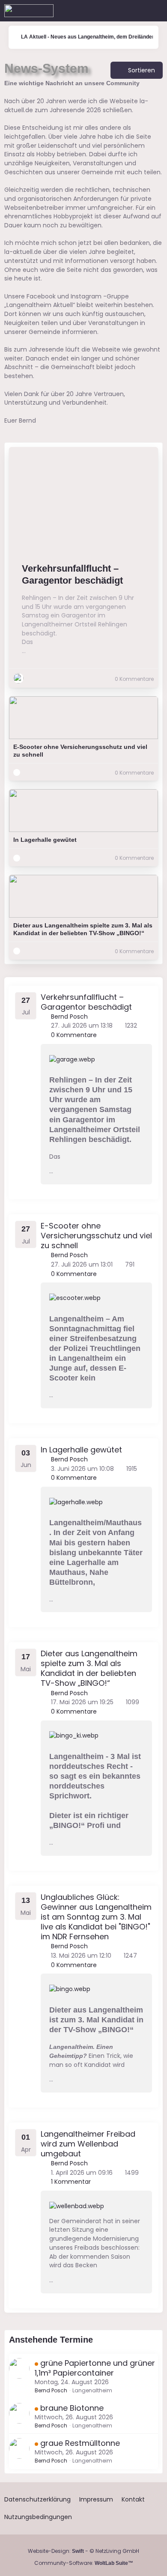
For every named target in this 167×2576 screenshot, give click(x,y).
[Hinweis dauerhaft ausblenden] (158, 84)
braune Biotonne (72, 2408)
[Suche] (113, 11)
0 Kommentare (73, 1035)
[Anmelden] (134, 11)
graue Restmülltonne (80, 2443)
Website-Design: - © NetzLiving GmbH (83, 2551)
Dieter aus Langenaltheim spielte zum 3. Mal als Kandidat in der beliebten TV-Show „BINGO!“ (83, 929)
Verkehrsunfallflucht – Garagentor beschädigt (72, 575)
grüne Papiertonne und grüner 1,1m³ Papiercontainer (95, 2368)
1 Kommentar (70, 2182)
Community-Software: (84, 2563)
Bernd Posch (51, 2390)
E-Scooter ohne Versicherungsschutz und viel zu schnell (80, 751)
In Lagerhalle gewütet (45, 840)
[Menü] (156, 11)
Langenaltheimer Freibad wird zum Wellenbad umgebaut (88, 2144)
